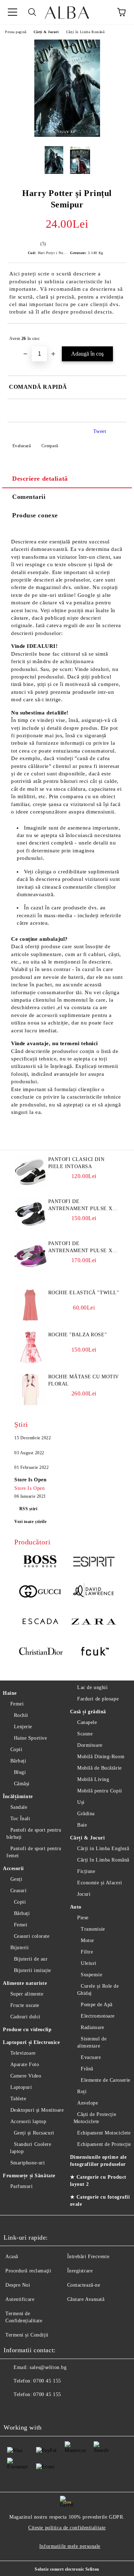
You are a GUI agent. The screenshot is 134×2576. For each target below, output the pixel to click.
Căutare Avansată (86, 2299)
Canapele (87, 1722)
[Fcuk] (94, 1652)
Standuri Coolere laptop (31, 2148)
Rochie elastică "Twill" (84, 1293)
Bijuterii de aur (31, 1959)
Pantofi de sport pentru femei (34, 1852)
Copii (16, 1749)
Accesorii (13, 1868)
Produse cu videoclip (27, 2030)
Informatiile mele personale (70, 2546)
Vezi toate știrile (30, 1522)
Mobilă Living (93, 1779)
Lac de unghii (92, 1687)
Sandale (19, 1807)
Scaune (85, 1734)
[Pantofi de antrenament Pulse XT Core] (30, 1271)
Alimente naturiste (25, 1983)
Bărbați (18, 1761)
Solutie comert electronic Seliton (67, 2569)
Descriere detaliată (40, 479)
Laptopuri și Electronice (31, 2042)
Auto (76, 1907)
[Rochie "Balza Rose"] (30, 1362)
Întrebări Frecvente (88, 2257)
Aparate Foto (25, 2064)
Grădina (86, 1814)
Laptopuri (21, 2087)
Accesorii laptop (28, 2121)
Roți (82, 2092)
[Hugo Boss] (41, 1563)
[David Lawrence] (94, 1592)
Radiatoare (93, 2027)
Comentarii (29, 497)
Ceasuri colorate (32, 1936)
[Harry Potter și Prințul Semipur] (67, 135)
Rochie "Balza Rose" (78, 1335)
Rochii (21, 1715)
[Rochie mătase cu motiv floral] (30, 1404)
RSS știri (28, 1509)
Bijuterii (20, 1948)
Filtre (87, 1952)
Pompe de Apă (97, 2005)
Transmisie (93, 1929)
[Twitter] (29, 2409)
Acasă (12, 2257)
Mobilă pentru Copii (100, 1791)
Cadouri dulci (25, 2017)
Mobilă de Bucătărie (100, 1768)
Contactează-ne (84, 2285)
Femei (17, 1704)
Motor (88, 1940)
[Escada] (41, 1622)
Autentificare (20, 2299)
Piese (83, 1918)
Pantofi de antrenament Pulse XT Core (82, 1248)
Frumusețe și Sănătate (29, 2176)
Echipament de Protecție (104, 2144)
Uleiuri (89, 1963)
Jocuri (84, 1894)
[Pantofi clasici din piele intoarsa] (30, 1186)
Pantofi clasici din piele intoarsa (76, 1163)
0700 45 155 (47, 2381)
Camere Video (26, 2076)
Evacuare (91, 2057)
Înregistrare (80, 2271)
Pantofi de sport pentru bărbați (34, 1834)
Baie (82, 1825)
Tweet (100, 431)
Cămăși (22, 1784)
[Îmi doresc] (116, 335)
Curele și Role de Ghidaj (98, 1990)
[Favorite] (102, 12)
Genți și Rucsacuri (34, 2133)
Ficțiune (86, 1871)
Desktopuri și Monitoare (37, 2110)
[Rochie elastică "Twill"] (30, 1320)
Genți (16, 1879)
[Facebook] (13, 2409)
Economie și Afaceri (100, 1883)
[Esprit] (94, 1563)
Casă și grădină (88, 1712)
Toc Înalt (20, 1819)
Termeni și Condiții (27, 2335)
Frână (87, 2069)
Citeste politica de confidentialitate (67, 2528)
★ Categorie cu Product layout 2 (98, 2181)
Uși (81, 1802)
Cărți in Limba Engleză (103, 1849)
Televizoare (23, 2053)
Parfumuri (22, 2186)
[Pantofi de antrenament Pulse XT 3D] (30, 1228)
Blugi (20, 1772)
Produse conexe (35, 515)
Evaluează (22, 446)
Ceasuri (18, 1891)
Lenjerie (23, 1727)
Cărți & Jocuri (46, 32)
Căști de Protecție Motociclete (95, 2118)
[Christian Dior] (41, 1652)
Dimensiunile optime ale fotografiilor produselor (98, 2161)
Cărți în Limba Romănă (85, 32)
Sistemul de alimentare (92, 2042)
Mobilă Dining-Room (101, 1757)
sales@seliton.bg (48, 2367)
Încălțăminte (18, 1797)
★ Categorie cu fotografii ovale (100, 2201)
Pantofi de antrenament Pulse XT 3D (82, 1206)
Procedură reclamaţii (28, 2271)
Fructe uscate (25, 2005)
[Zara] (94, 1622)
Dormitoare (90, 1745)
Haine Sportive (30, 1738)
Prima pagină (16, 32)
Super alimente (27, 1994)
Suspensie (91, 1975)
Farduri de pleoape (98, 1699)
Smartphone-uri (28, 2163)
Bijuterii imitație (33, 1970)
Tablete (18, 2099)
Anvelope (88, 2103)
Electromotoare (98, 2016)
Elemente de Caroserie (106, 2080)
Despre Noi (18, 2285)
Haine (10, 1693)
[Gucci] (41, 1592)
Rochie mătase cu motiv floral (84, 1380)
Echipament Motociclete (104, 2133)
